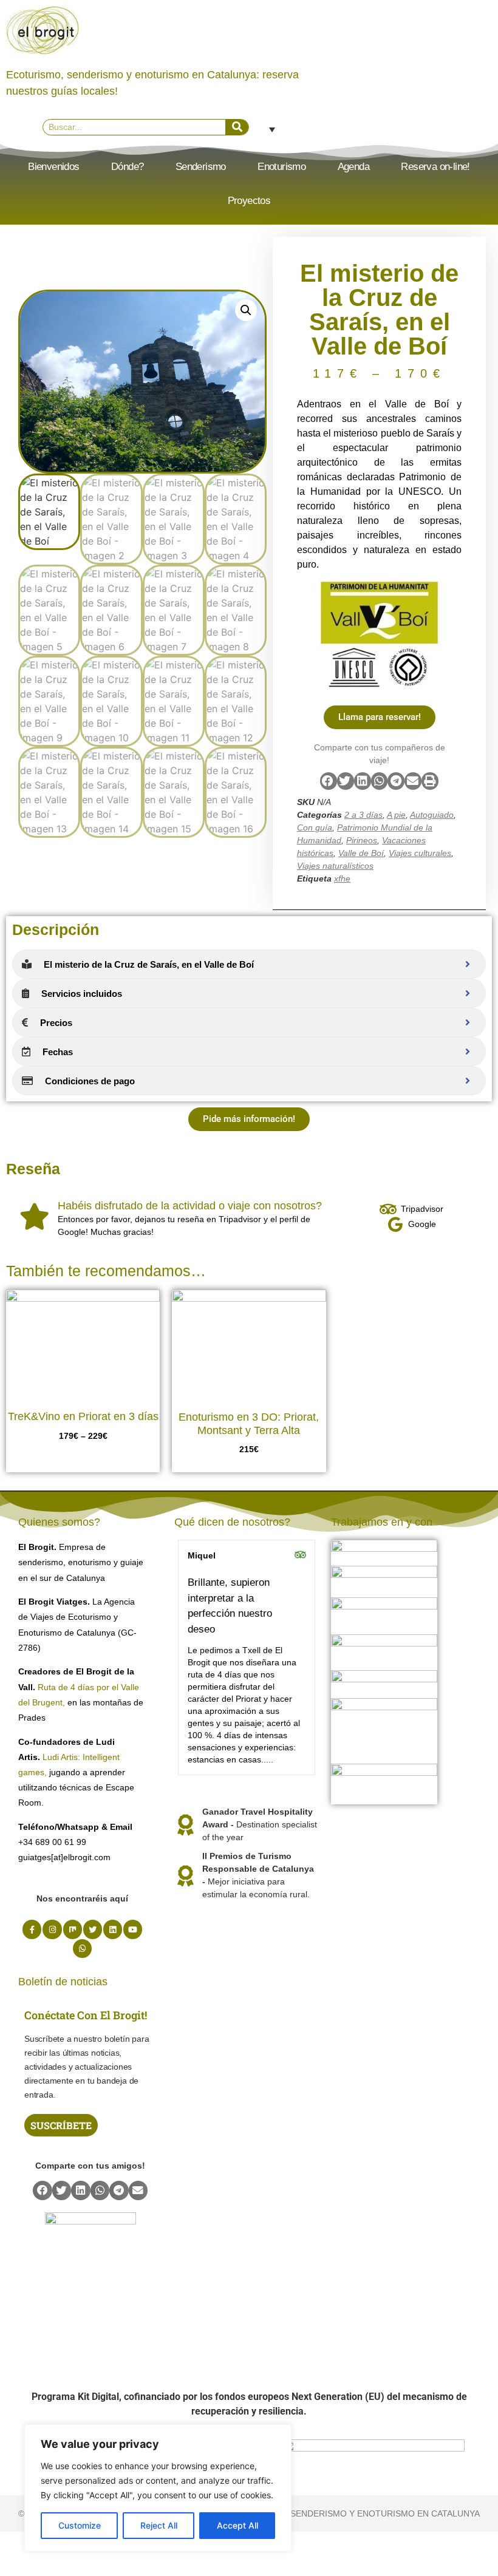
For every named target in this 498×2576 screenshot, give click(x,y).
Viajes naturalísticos (335, 866)
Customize (80, 2525)
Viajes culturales (420, 853)
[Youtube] (133, 1929)
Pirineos (362, 840)
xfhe (342, 878)
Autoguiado (432, 815)
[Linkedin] (113, 1929)
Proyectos (249, 201)
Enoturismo (281, 167)
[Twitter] (93, 1929)
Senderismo (201, 167)
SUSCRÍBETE (61, 2125)
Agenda (353, 167)
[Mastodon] (73, 1929)
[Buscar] (237, 127)
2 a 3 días (363, 815)
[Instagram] (52, 1929)
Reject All (159, 2525)
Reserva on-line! (435, 167)
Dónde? (127, 167)
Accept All (237, 2525)
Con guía (315, 828)
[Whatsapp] (82, 1949)
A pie (396, 815)
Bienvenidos (53, 167)
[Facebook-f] (32, 1929)
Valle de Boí (361, 853)
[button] (246, 310)
